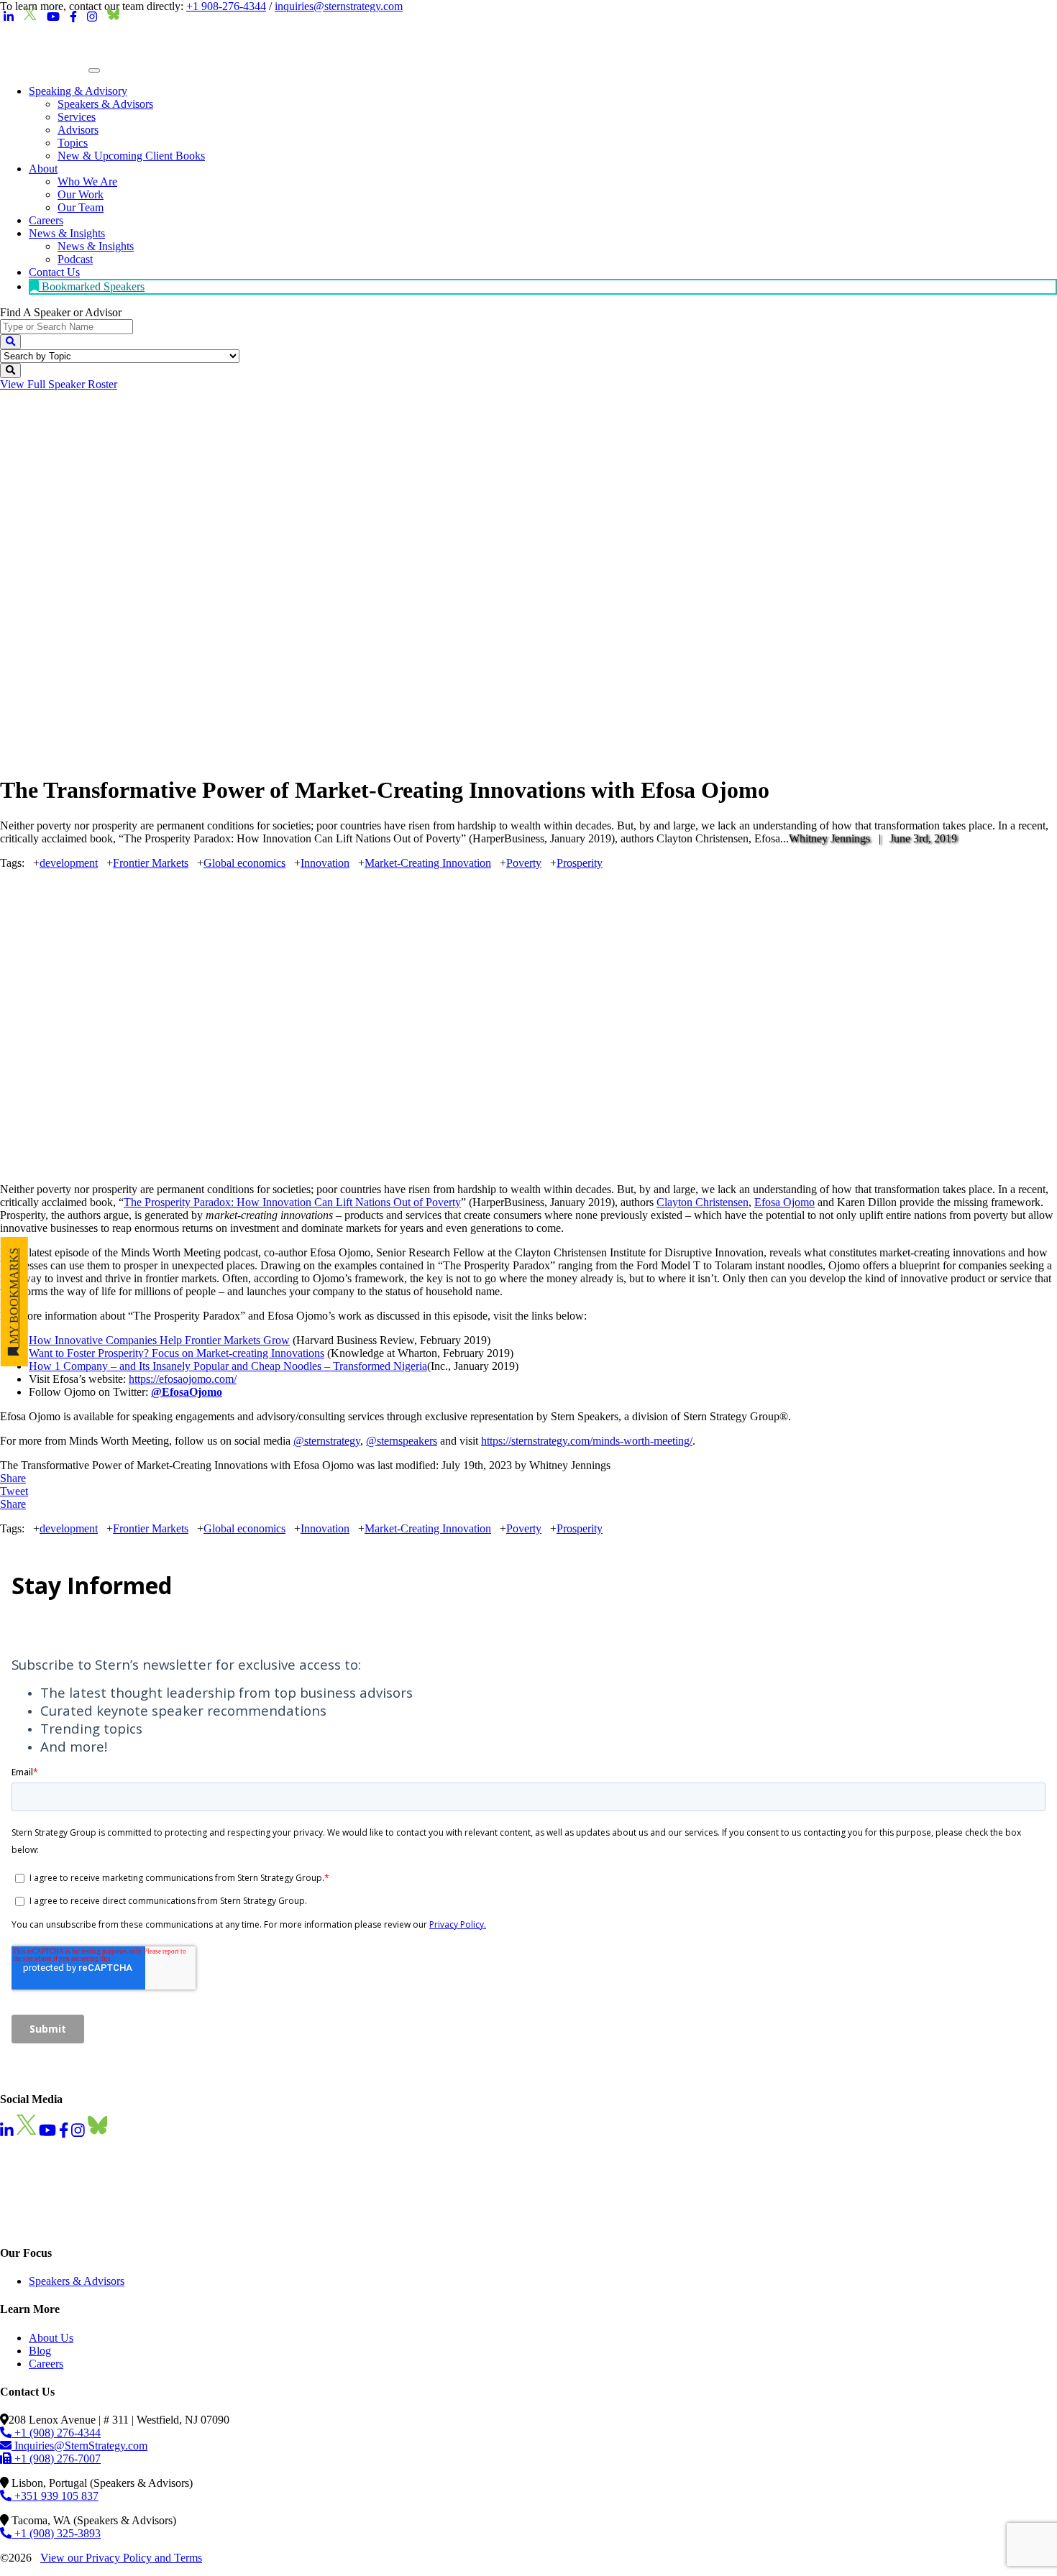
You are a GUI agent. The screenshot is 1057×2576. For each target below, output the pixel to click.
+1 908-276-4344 (226, 6)
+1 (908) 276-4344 (56, 2433)
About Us (51, 2338)
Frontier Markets (151, 863)
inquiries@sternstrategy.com (339, 6)
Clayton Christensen (703, 1202)
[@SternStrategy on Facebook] (73, 17)
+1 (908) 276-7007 (56, 2458)
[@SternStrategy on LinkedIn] (9, 17)
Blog (40, 2351)
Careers (46, 2364)
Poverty (524, 863)
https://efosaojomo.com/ (183, 1379)
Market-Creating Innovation (428, 863)
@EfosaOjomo (187, 1392)
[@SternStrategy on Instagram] (92, 17)
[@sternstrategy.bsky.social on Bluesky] (114, 17)
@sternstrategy (327, 1441)
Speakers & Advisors (77, 2281)
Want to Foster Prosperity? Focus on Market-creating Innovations (177, 1353)
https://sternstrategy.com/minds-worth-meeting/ (587, 1441)
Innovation (325, 863)
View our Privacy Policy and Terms (121, 2558)
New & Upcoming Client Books (131, 156)
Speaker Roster (59, 384)
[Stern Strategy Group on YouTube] (53, 17)
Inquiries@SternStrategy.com (79, 2446)
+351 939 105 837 (55, 2496)
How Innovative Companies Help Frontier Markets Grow (159, 1340)
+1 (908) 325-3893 (56, 2533)
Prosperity (580, 863)
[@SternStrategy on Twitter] (30, 17)
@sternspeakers (402, 1441)
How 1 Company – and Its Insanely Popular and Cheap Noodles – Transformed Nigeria (228, 1366)
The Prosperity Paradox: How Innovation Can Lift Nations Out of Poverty (292, 1202)
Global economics (244, 863)
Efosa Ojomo (784, 1202)
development (69, 863)
